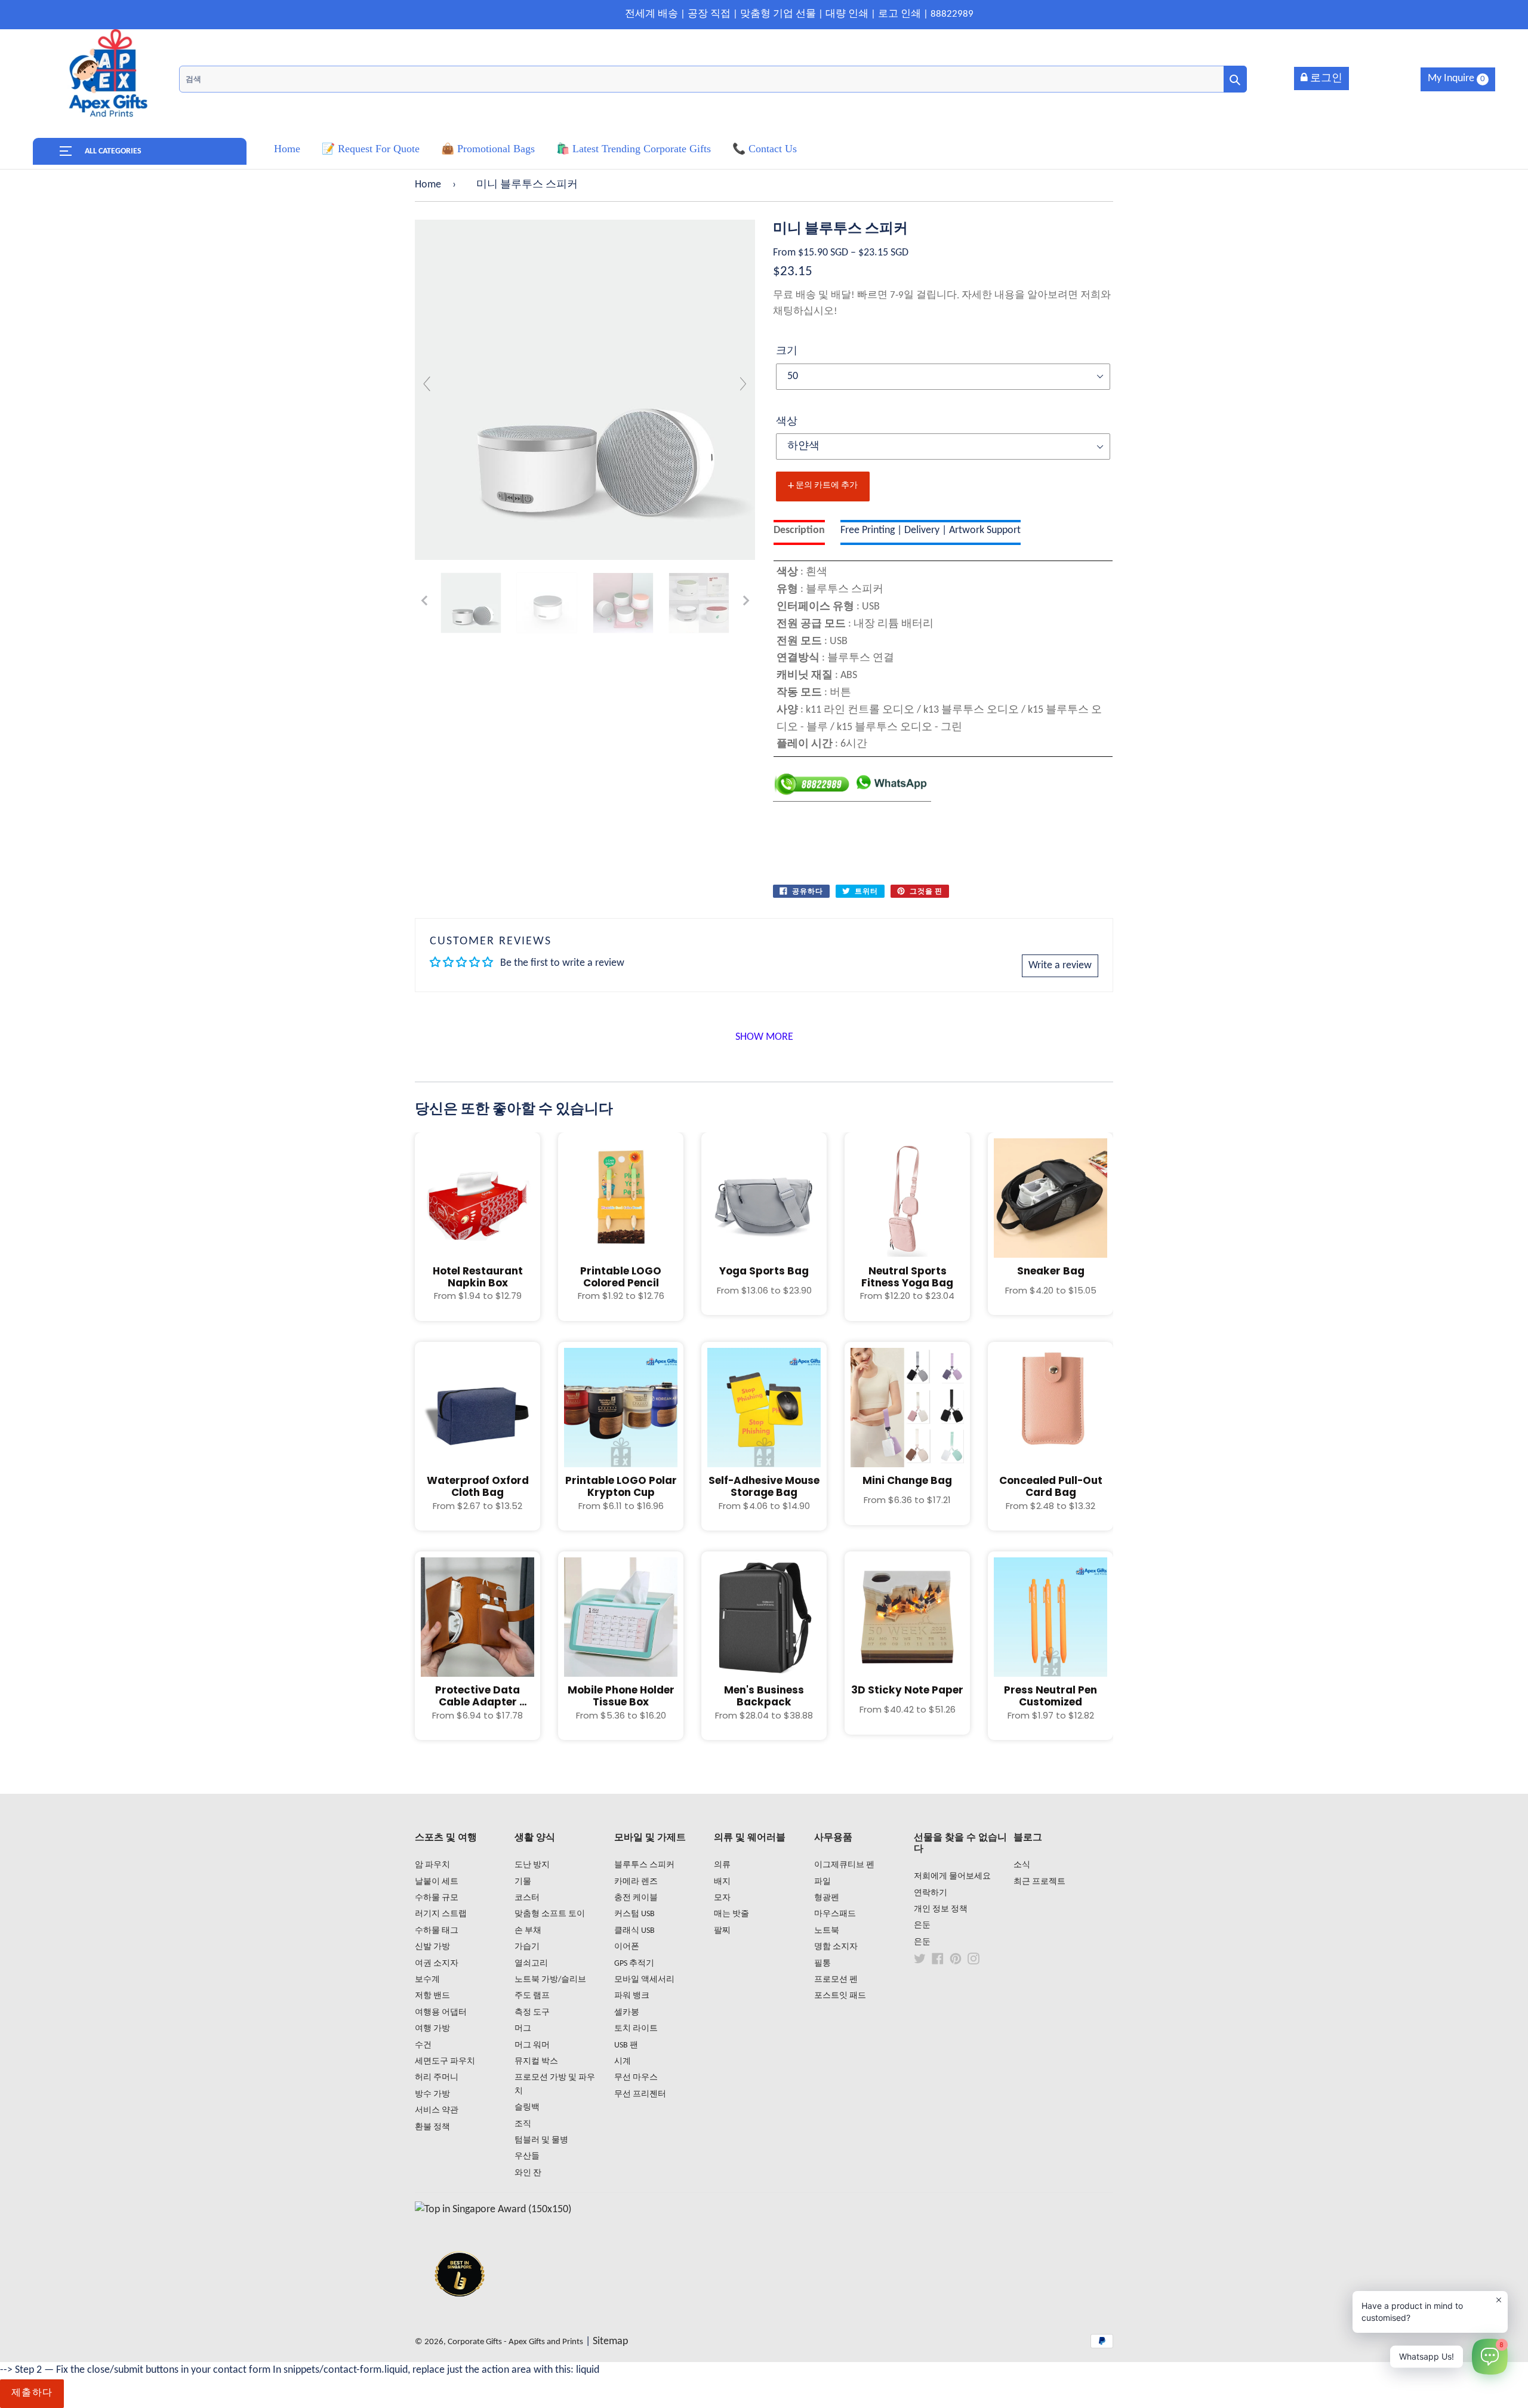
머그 (523, 2029)
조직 (523, 2124)
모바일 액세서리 (644, 1980)
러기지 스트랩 (441, 1914)
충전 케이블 (636, 1898)
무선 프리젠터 (640, 2094)
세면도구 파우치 (445, 2061)
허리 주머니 (437, 2078)
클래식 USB (634, 1931)
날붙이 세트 (437, 1882)
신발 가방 (432, 1947)
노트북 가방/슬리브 (550, 1980)
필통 (822, 1964)
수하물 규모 (437, 1898)
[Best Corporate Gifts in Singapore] (460, 2312)
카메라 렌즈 (636, 1882)
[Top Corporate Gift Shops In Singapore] (493, 2210)
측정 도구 (532, 2013)
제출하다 (32, 2393)
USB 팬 (626, 2045)
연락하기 (931, 1893)
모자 (722, 1898)
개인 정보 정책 (941, 1909)
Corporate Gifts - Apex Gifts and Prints (515, 2342)
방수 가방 (432, 2094)
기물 (523, 1882)
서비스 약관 (437, 2110)
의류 (722, 1865)
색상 (787, 422)
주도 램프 (532, 1996)
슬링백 (527, 2107)
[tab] (799, 533)
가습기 (527, 1947)
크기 (787, 351)
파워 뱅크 (632, 1996)
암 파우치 (432, 1865)
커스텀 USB (634, 1914)
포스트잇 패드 (840, 1996)
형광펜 (827, 1898)
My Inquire (1456, 78)
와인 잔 (528, 2173)
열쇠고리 (531, 1964)
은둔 (922, 1925)
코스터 (527, 1898)
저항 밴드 (432, 1996)
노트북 (827, 1931)
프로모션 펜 (836, 1980)
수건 (423, 2045)
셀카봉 (627, 2013)
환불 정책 (432, 2127)
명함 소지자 (836, 1947)
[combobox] (713, 79)
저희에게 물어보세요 (952, 1876)
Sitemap (610, 2341)
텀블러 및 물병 (541, 2140)
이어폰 (627, 1947)
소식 (1022, 1865)
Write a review (1060, 966)
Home (428, 185)
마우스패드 (835, 1914)
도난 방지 (532, 1865)
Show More (764, 1037)
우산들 (527, 2156)
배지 (722, 1882)
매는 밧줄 (731, 1914)
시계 (623, 2061)
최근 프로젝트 (1039, 1882)
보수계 (427, 1980)
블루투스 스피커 (644, 1865)
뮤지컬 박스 (536, 2061)
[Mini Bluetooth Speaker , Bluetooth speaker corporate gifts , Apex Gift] (471, 603)
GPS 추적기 (634, 1964)
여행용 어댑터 (441, 2013)
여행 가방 (432, 2029)
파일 (822, 1882)
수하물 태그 (437, 1931)
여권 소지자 (437, 1964)
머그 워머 (532, 2045)
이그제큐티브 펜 (844, 1865)
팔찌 (722, 1931)
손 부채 (528, 1931)
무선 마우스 (636, 2078)
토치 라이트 (636, 2029)
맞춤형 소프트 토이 (550, 1914)
